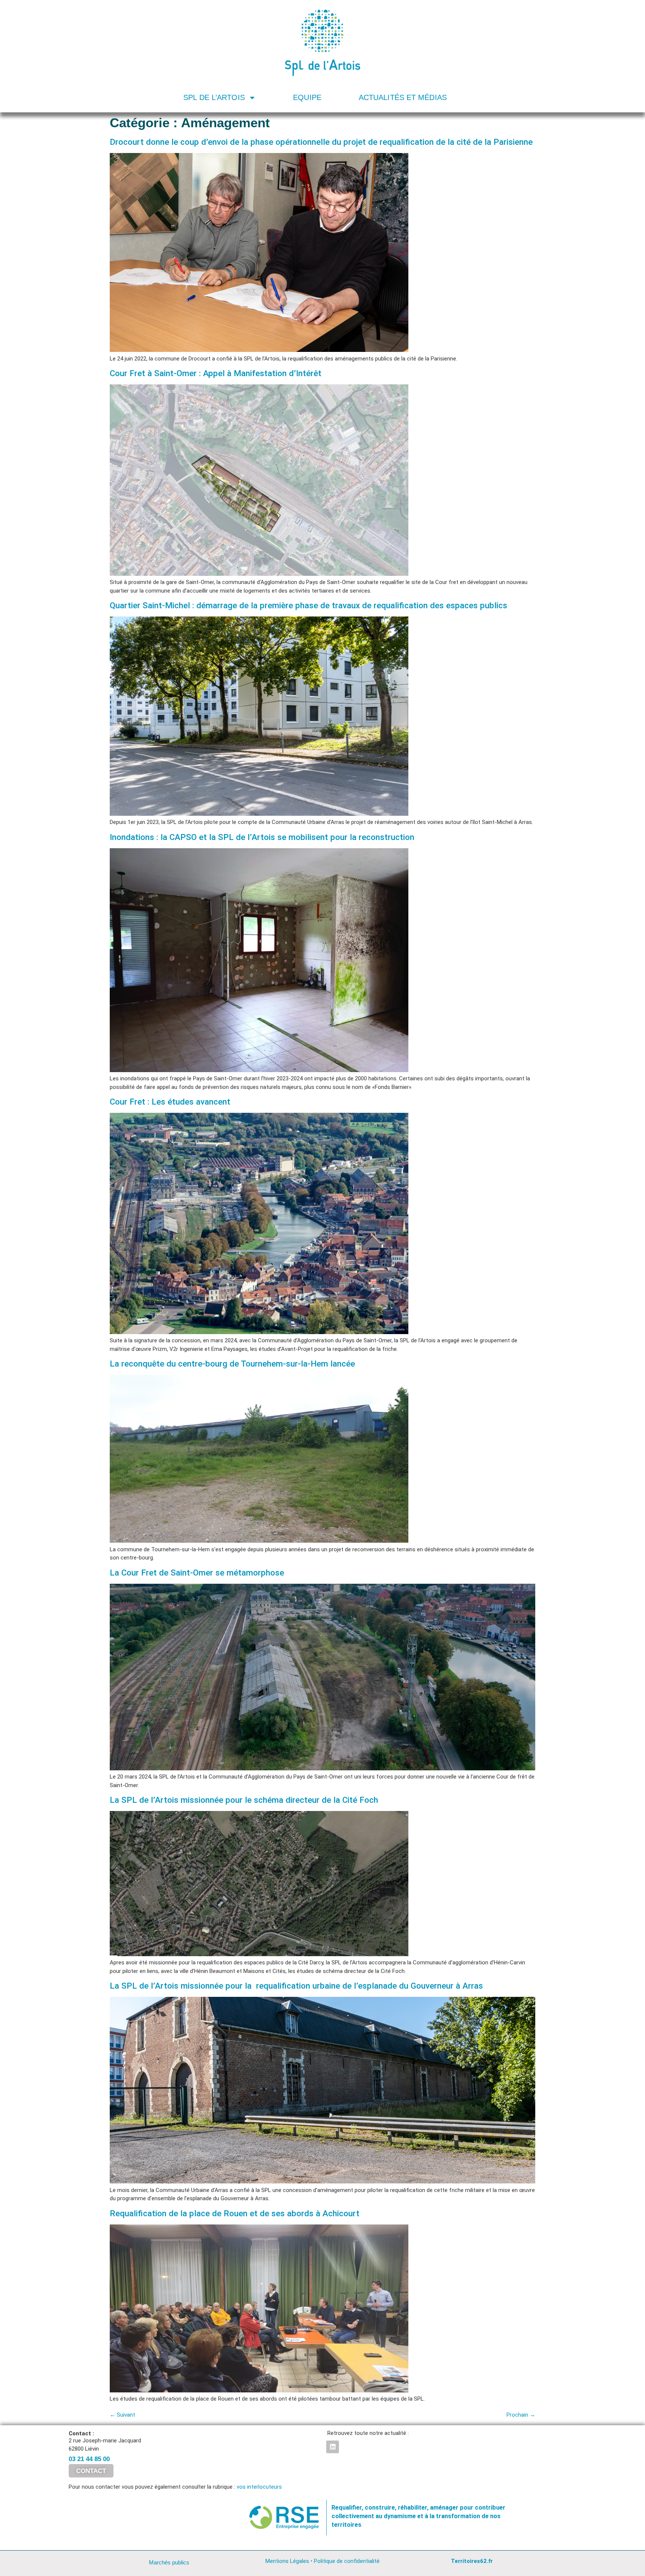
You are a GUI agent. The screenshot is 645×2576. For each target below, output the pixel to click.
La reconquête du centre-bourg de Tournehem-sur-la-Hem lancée (232, 1364)
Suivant (122, 2415)
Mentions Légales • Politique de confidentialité (322, 2561)
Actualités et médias (403, 97)
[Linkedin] (333, 2447)
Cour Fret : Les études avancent (170, 1102)
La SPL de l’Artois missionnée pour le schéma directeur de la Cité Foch (244, 1800)
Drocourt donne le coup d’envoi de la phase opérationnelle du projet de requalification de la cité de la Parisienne (321, 142)
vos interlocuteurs (259, 2487)
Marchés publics (169, 2562)
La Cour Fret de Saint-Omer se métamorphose (197, 1573)
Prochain (521, 2415)
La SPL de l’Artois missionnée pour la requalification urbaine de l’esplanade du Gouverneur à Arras (296, 1986)
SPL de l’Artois (214, 97)
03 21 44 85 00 (89, 2459)
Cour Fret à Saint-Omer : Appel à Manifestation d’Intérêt (216, 373)
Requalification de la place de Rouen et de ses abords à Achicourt (235, 2213)
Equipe (307, 97)
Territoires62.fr (472, 2561)
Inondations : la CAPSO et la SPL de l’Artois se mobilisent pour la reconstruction (262, 837)
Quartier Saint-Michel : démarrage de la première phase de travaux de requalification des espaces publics (309, 605)
